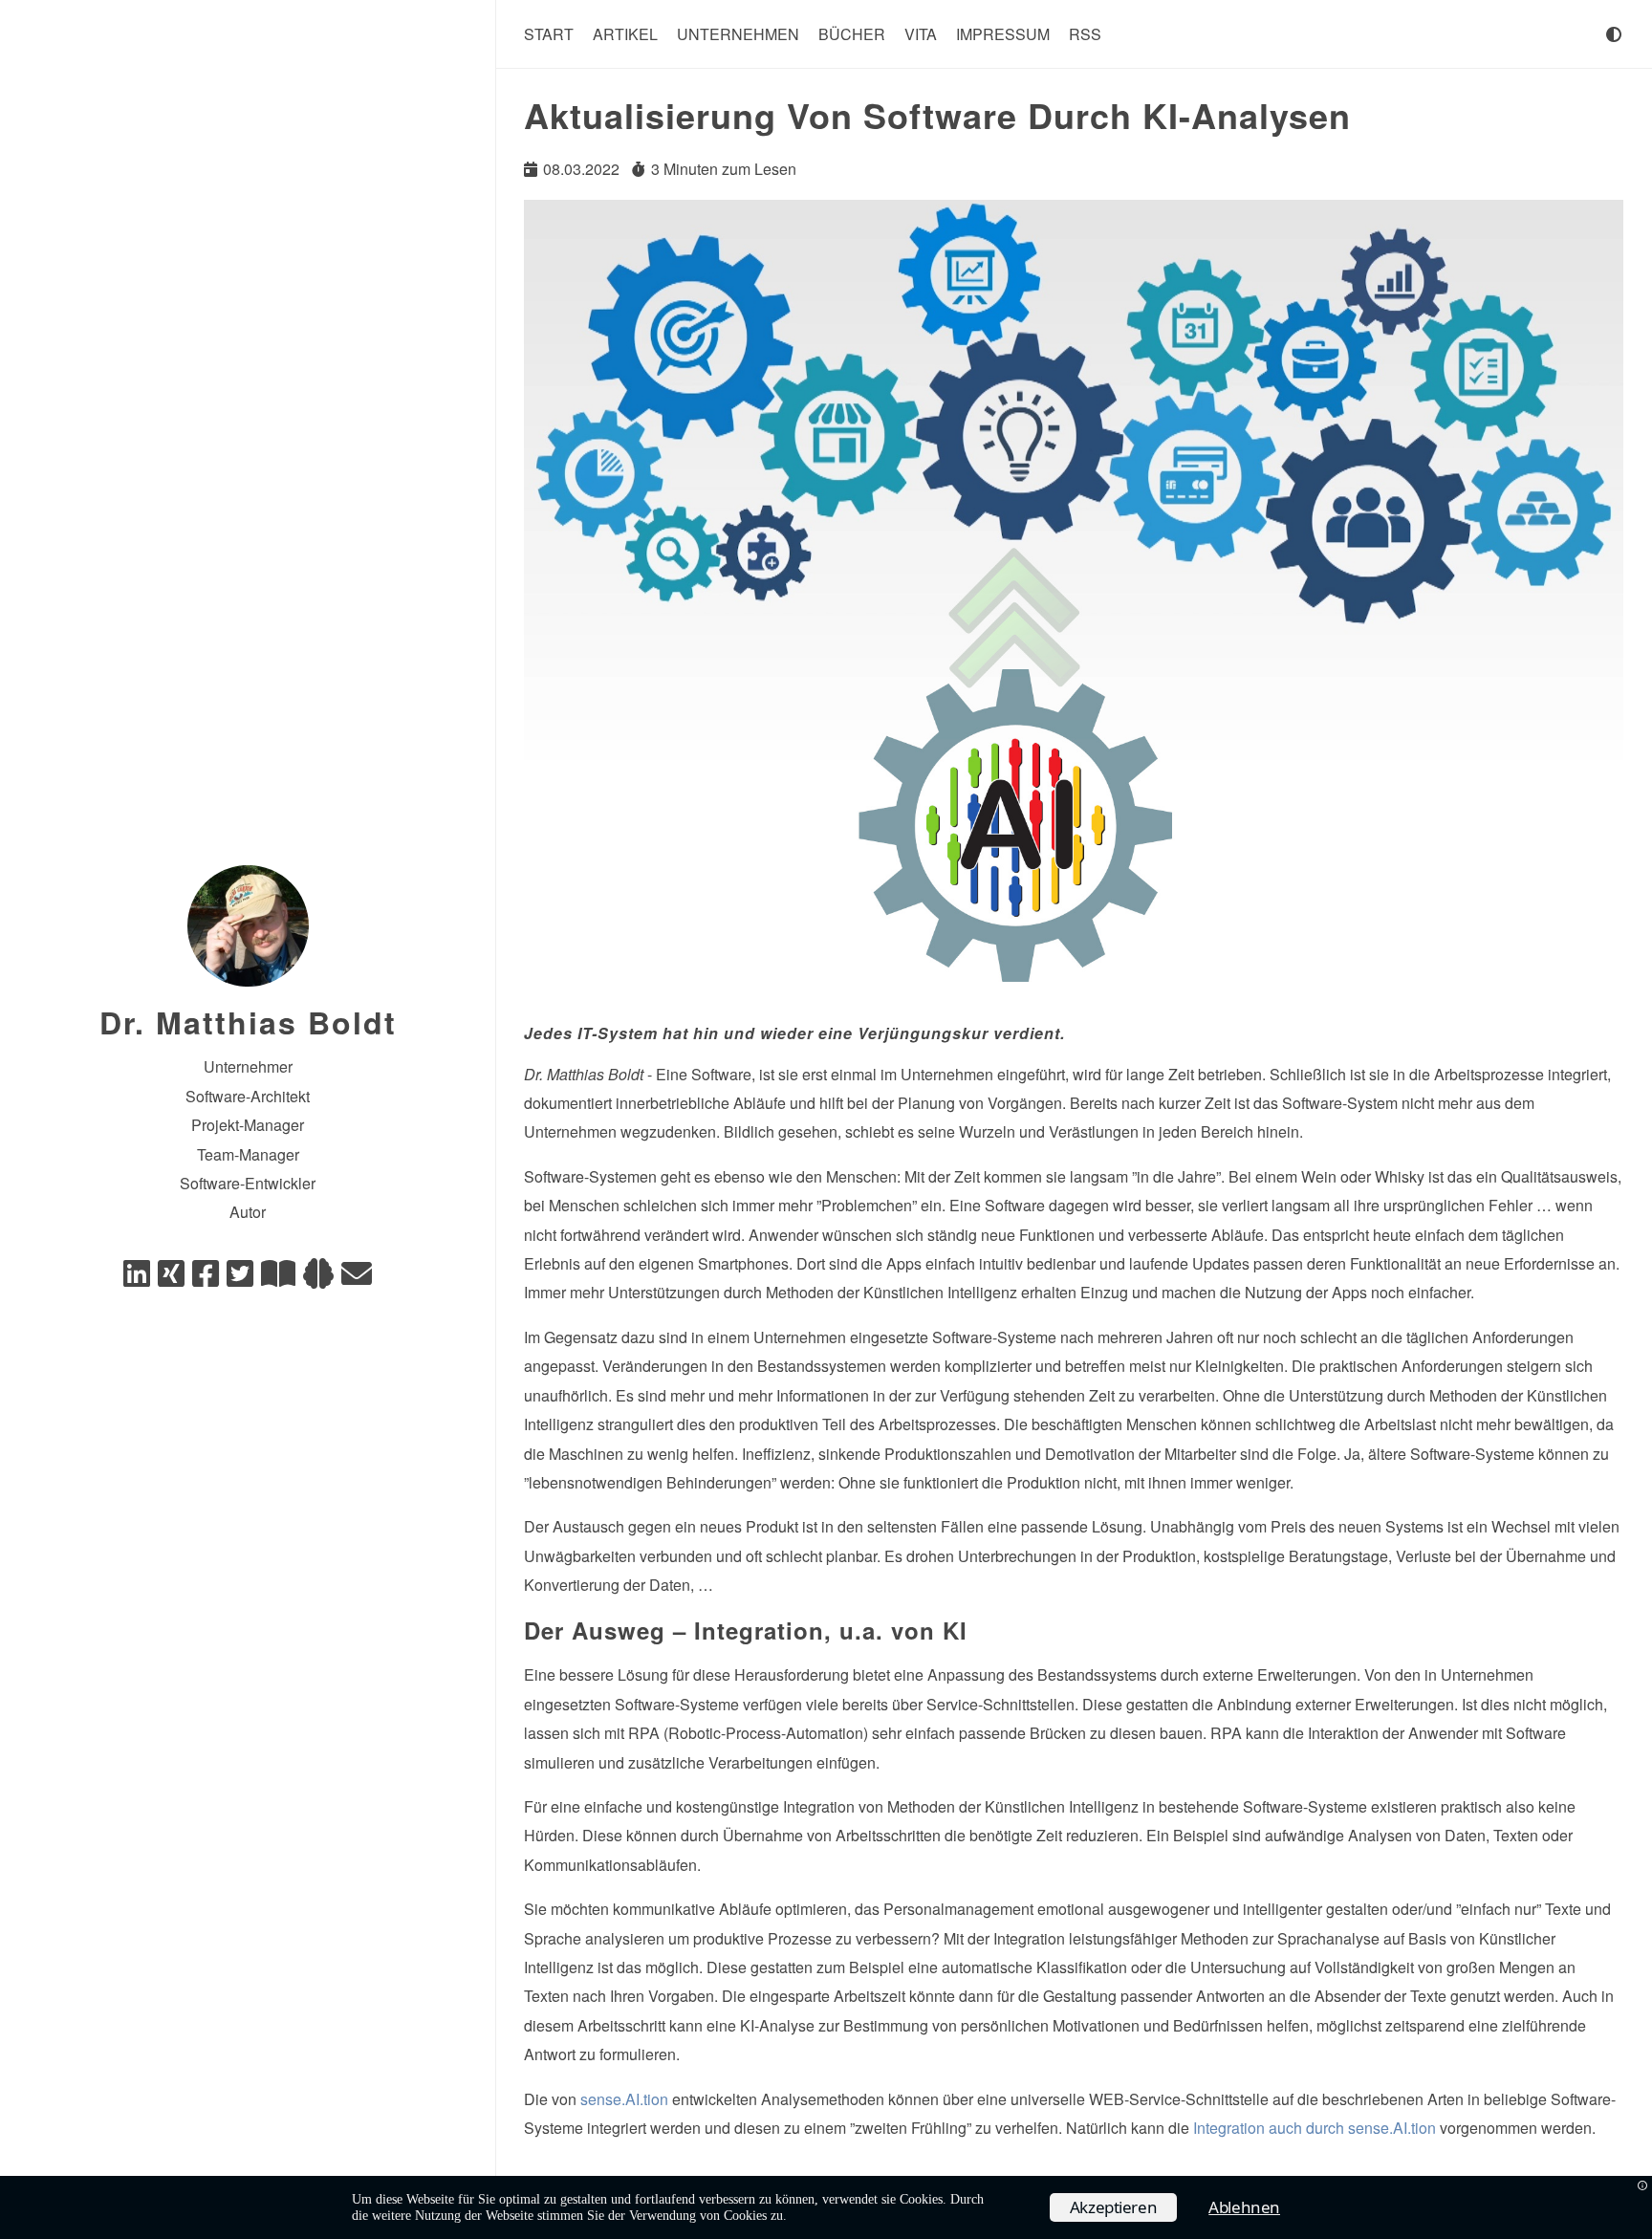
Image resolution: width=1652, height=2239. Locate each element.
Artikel (625, 34)
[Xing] (171, 1279)
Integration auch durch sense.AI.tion (1315, 2128)
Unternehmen (738, 34)
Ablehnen (1244, 2207)
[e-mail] (357, 1279)
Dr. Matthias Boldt (248, 1022)
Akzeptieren (1114, 2207)
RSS (1085, 34)
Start (549, 34)
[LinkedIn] (137, 1279)
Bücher (852, 34)
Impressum (1003, 34)
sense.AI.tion (624, 2099)
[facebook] (206, 1279)
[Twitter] (240, 1279)
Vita (921, 34)
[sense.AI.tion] (318, 1279)
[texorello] (278, 1279)
